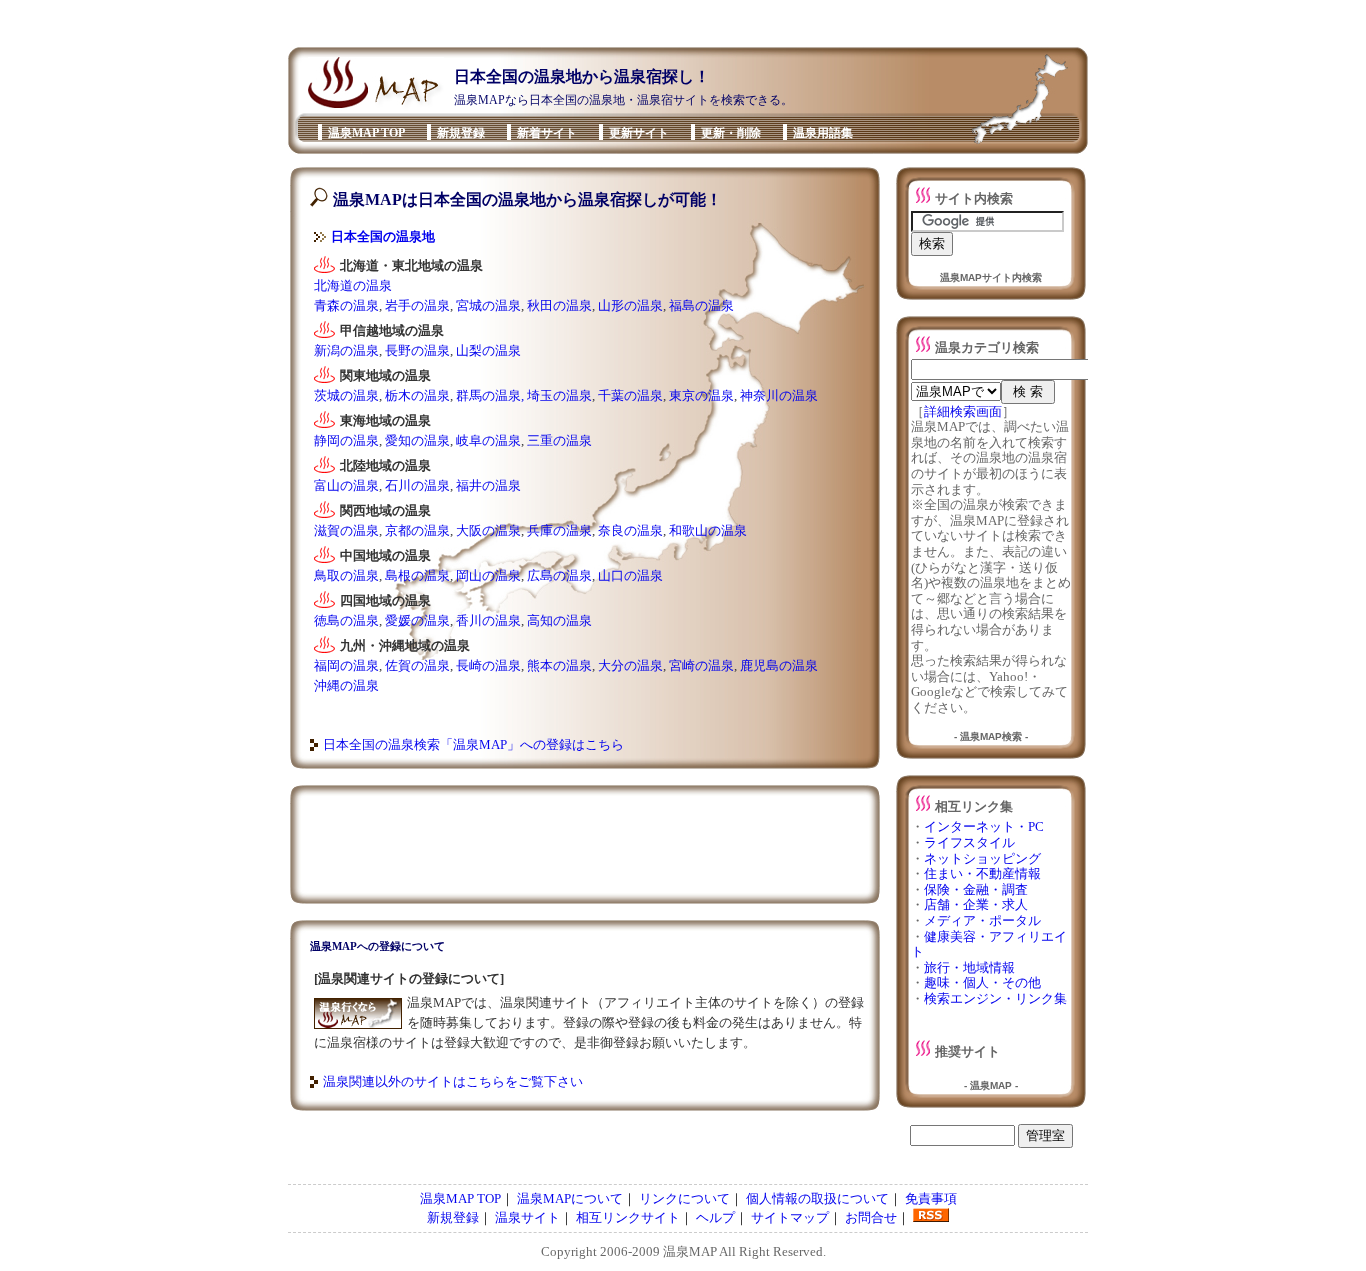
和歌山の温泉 (708, 530)
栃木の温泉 (417, 395)
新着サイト (547, 133)
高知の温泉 (559, 620)
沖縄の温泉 (346, 685)
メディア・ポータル (982, 920)
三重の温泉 (559, 440)
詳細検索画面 (963, 411)
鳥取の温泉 (346, 575)
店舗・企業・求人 (976, 904)
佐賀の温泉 (417, 665)
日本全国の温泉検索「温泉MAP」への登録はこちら (473, 744)
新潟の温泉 (346, 350)
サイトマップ (790, 1217)
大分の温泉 (630, 665)
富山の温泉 (346, 485)
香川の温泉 (488, 620)
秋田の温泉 (559, 305)
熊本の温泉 (559, 665)
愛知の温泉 (417, 440)
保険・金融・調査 (976, 889)
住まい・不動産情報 (982, 873)
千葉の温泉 (630, 395)
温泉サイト (527, 1217)
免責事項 (931, 1198)
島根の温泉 (417, 575)
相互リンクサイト (628, 1217)
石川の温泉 (417, 485)
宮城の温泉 (488, 305)
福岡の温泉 (346, 665)
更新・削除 (731, 133)
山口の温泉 (630, 575)
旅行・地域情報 (969, 967)
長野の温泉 (417, 350)
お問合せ (871, 1217)
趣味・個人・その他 (982, 982)
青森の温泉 (346, 305)
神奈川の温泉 (779, 395)
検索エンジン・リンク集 (995, 998)
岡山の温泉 (488, 575)
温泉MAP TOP (366, 133)
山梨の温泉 (488, 350)
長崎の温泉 (488, 665)
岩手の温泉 (417, 305)
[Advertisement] (677, 23)
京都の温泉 (417, 530)
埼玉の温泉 (559, 395)
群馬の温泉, (490, 395)
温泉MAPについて (570, 1198)
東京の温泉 (701, 395)
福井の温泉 (488, 485)
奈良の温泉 (630, 530)
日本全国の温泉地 (383, 236)
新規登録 (461, 133)
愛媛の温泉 (417, 620)
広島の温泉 (559, 575)
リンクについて (684, 1198)
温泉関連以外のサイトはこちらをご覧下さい (453, 1081)
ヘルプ (715, 1217)
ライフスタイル (969, 842)
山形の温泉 (630, 305)
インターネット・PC (984, 826)
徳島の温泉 (346, 620)
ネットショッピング (982, 858)
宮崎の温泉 (701, 665)
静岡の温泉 (346, 440)
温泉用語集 (823, 133)
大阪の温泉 (488, 530)
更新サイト (639, 133)
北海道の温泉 (353, 285)
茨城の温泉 (346, 395)
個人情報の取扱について (817, 1198)
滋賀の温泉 (346, 530)
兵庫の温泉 (559, 530)
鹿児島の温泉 (779, 665)
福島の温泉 (701, 305)
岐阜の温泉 (488, 440)
